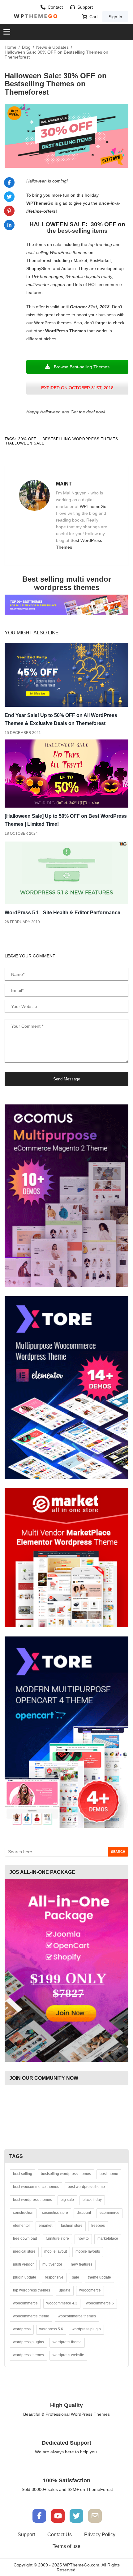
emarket (45, 2226)
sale (76, 2277)
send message (67, 1079)
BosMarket (100, 260)
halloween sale (25, 443)
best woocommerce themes (36, 2187)
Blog (26, 47)
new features (82, 2264)
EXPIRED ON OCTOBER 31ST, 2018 (77, 388)
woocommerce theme (31, 2316)
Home (11, 47)
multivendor (52, 2264)
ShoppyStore (39, 268)
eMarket (79, 260)
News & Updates (52, 47)
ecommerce (109, 2213)
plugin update (25, 2277)
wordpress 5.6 (51, 2329)
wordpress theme (67, 2342)
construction (23, 2213)
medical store (24, 2251)
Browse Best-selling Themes (81, 367)
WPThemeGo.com (81, 2565)
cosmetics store (55, 2213)
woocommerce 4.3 (62, 2303)
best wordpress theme (86, 2187)
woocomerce (90, 2290)
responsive (54, 2277)
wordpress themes (28, 2355)
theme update (99, 2277)
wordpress (22, 2329)
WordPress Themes (66, 331)
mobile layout (56, 2251)
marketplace (108, 2238)
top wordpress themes (32, 2290)
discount (84, 2213)
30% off (27, 439)
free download (25, 2238)
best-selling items (83, 231)
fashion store (72, 2226)
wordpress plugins (28, 2342)
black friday (92, 2200)
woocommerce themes (77, 2316)
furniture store (57, 2238)
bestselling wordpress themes (80, 439)
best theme (109, 2174)
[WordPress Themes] (36, 16)
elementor (21, 2226)
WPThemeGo (93, 506)
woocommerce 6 (100, 2303)
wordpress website (68, 2355)
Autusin (69, 268)
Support (85, 7)
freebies (98, 2226)
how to (83, 2238)
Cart (94, 17)
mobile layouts (88, 2251)
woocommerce (25, 2303)
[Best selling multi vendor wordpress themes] (66, 604)
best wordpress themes (32, 2200)
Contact (55, 7)
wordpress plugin (86, 2329)
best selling (23, 2174)
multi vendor (23, 2264)
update (65, 2290)
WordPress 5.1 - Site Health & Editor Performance (62, 913)
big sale (67, 2200)
